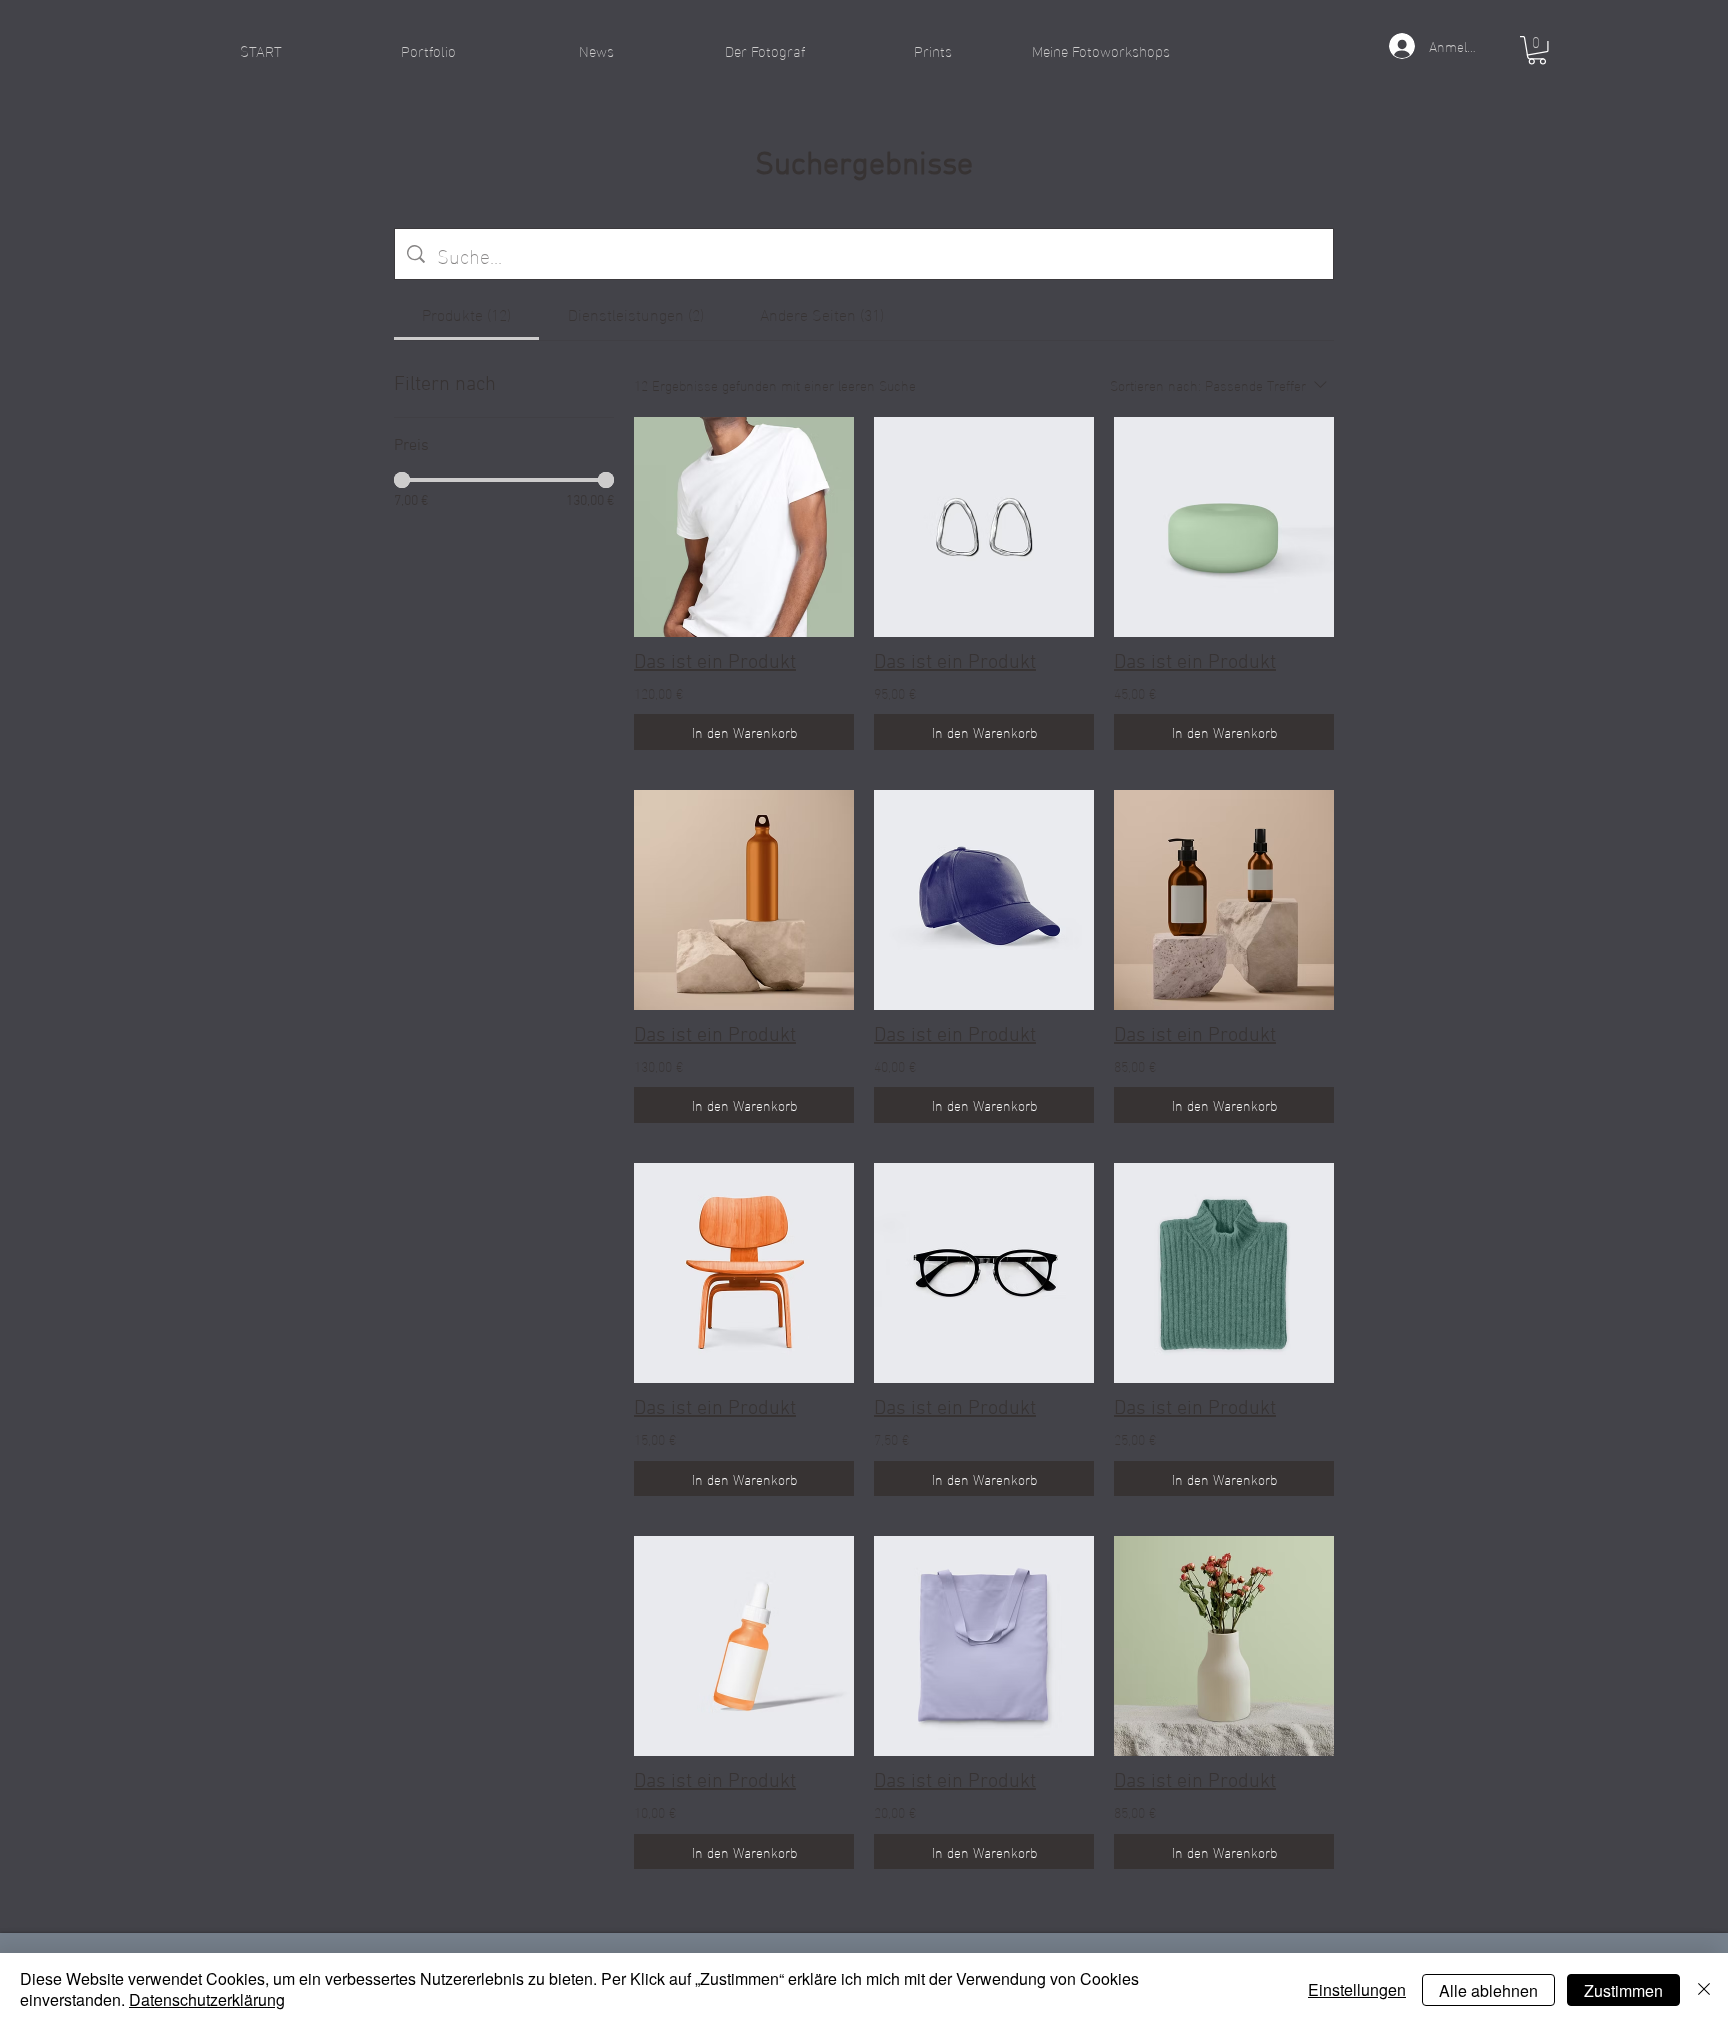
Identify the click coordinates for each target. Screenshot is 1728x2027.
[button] (429, 50)
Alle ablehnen (1488, 1990)
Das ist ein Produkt (715, 663)
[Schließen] (1704, 1990)
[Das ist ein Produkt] (744, 527)
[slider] (402, 480)
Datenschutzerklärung (207, 1999)
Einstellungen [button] (1357, 1989)
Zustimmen (1623, 1990)
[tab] (466, 314)
